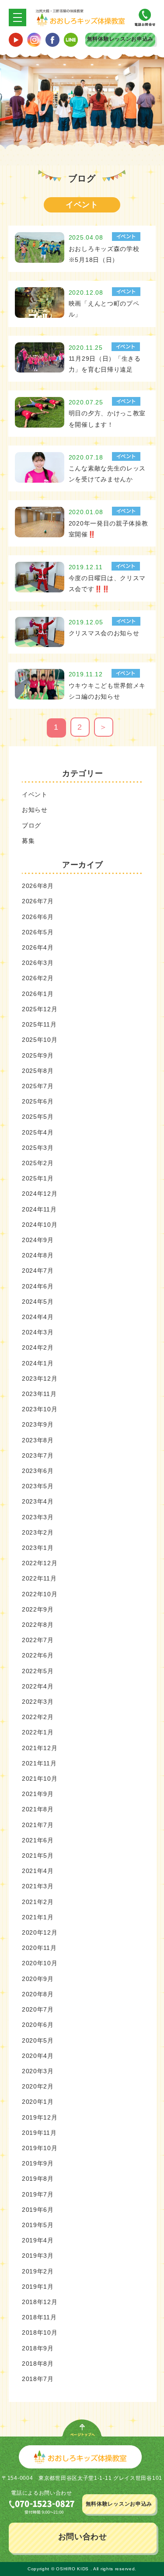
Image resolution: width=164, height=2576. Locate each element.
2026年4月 (38, 947)
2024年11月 (39, 1209)
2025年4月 (38, 1132)
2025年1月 (38, 1178)
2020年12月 (40, 1932)
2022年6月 (38, 1655)
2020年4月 (38, 2056)
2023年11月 (39, 1394)
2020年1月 (38, 2102)
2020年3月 (38, 2071)
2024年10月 (40, 1225)
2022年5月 (38, 1671)
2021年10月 (40, 1779)
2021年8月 (38, 1809)
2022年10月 (40, 1594)
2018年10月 (40, 2332)
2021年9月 (38, 1794)
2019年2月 (38, 2271)
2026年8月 (38, 886)
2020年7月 (38, 2009)
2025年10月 (40, 1040)
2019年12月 (40, 2117)
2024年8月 (38, 1255)
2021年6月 (38, 1840)
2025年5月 (38, 1117)
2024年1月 (38, 1363)
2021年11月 (39, 1763)
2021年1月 (38, 1917)
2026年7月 (38, 901)
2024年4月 (38, 1317)
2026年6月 (38, 917)
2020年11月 (39, 1948)
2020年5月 (38, 2040)
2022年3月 (38, 1702)
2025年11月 (39, 1024)
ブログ (31, 825)
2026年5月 (38, 932)
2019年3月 (38, 2256)
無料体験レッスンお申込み (120, 39)
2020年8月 (38, 1994)
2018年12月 (40, 2302)
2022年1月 (38, 1732)
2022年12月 (40, 1563)
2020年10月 (40, 1963)
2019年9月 (38, 2163)
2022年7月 (38, 1640)
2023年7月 (38, 1455)
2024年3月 (38, 1332)
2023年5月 (38, 1486)
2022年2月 (38, 1717)
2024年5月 (38, 1302)
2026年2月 (38, 978)
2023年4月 (38, 1501)
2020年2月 (38, 2086)
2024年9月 (38, 1240)
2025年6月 (38, 1101)
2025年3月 (38, 1148)
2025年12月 (40, 1009)
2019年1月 (38, 2287)
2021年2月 (38, 1902)
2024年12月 (40, 1194)
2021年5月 (38, 1855)
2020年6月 (38, 2025)
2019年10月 (40, 2148)
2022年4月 (38, 1686)
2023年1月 (38, 1548)
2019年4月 (38, 2240)
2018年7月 (38, 2379)
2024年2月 (38, 1347)
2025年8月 (38, 1071)
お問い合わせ (83, 2537)
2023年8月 (38, 1440)
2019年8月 (38, 2179)
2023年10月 (40, 1409)
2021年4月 (38, 1871)
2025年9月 (38, 1055)
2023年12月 (40, 1379)
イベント (35, 794)
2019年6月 (38, 2210)
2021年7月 (38, 1825)
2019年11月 (39, 2133)
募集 (28, 841)
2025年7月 (38, 1086)
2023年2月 (38, 1532)
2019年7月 (38, 2194)
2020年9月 (38, 1979)
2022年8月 (38, 1625)
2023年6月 (38, 1471)
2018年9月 (38, 2348)
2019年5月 (38, 2225)
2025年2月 (38, 1163)
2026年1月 (38, 994)
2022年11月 (39, 1578)
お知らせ (35, 810)
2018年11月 (39, 2317)
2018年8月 (38, 2364)
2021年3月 (38, 1886)
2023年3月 (38, 1517)
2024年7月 (38, 1271)
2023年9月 (38, 1424)
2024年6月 (38, 1286)
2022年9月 (38, 1609)
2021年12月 (40, 1748)
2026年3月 (38, 963)
